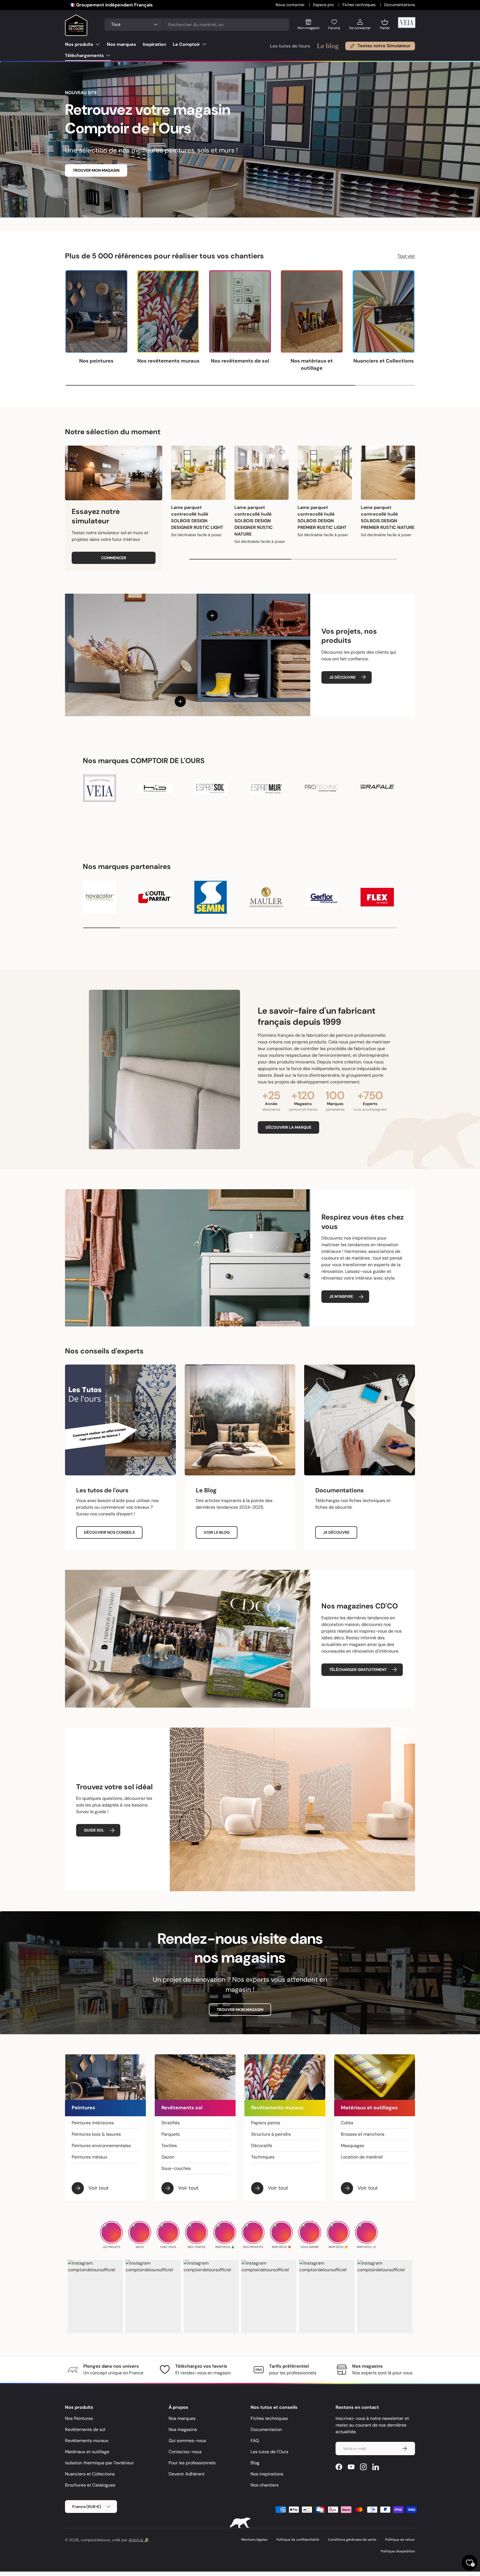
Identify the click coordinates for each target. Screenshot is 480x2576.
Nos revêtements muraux (168, 361)
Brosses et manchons (363, 2134)
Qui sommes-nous (187, 2441)
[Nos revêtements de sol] (240, 312)
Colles (347, 2123)
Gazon (168, 2157)
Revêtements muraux (87, 2441)
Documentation (266, 2429)
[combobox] (197, 25)
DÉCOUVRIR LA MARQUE (288, 1127)
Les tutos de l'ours (290, 46)
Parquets (171, 2134)
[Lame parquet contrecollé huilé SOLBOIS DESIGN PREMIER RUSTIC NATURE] (388, 473)
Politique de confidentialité (298, 2540)
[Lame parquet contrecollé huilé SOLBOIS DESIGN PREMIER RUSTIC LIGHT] (325, 473)
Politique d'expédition (398, 2551)
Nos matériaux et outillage (312, 364)
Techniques (263, 2157)
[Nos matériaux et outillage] (312, 312)
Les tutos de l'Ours (269, 2452)
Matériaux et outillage (87, 2452)
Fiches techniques (360, 5)
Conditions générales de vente (352, 2540)
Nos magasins (183, 2429)
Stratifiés (171, 2123)
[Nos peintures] (96, 312)
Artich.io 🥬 (139, 2540)
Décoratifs (262, 2146)
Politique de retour (400, 2540)
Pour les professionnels (192, 2463)
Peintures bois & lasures (96, 2134)
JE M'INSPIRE (341, 1296)
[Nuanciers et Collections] (384, 312)
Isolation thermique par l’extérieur (99, 2463)
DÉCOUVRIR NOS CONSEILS (109, 1532)
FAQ (255, 2441)
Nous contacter (291, 5)
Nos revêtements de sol (240, 361)
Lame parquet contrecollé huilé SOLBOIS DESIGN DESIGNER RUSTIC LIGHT (197, 517)
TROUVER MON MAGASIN (96, 170)
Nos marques (122, 44)
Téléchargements (84, 55)
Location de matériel (362, 2157)
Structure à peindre (271, 2134)
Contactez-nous (185, 2452)
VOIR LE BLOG (217, 1532)
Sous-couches (176, 2168)
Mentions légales (254, 2540)
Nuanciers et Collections (384, 361)
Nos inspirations (267, 2474)
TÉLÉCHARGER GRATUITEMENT (358, 1670)
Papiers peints (266, 2123)
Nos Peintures (79, 2418)
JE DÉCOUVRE (342, 677)
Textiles (169, 2146)
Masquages (352, 2146)
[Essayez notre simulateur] (114, 473)
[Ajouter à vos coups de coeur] (219, 452)
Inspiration (154, 44)
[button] (385, 27)
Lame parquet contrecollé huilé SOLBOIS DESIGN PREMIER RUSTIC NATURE (388, 517)
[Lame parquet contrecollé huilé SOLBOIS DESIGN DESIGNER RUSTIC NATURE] (262, 473)
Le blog (328, 46)
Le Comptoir (186, 44)
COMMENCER (114, 558)
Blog (255, 2463)
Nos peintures (96, 361)
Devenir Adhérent (187, 2474)
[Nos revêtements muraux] (168, 312)
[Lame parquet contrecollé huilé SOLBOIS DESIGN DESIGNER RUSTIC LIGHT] (198, 473)
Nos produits (79, 44)
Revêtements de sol (85, 2429)
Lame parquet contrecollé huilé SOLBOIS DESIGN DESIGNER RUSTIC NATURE (254, 521)
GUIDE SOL (94, 1830)
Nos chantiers (265, 2485)
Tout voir (406, 256)
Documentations (400, 5)
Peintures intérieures (93, 2123)
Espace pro (324, 5)
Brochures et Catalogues (90, 2485)
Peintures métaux (89, 2157)
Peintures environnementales (101, 2146)
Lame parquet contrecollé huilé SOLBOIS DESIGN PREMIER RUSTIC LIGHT (322, 517)
